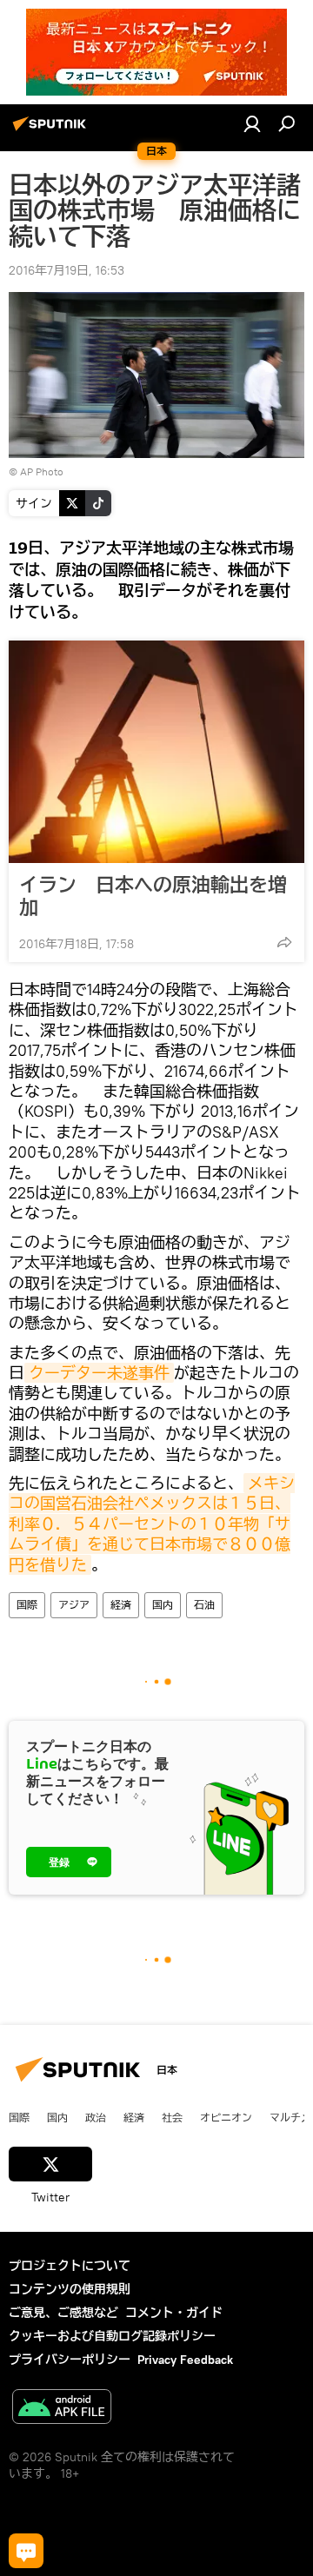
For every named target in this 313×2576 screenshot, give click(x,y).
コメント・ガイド (174, 2313)
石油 (204, 1605)
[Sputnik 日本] (52, 130)
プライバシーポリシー (70, 2360)
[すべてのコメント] (26, 2551)
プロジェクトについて (70, 2266)
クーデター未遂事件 (99, 1373)
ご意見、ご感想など (63, 2313)
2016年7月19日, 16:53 (67, 270)
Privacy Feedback (185, 2360)
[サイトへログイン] (252, 123)
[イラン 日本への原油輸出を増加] (156, 752)
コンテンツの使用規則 (70, 2289)
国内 (163, 1605)
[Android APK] (62, 2409)
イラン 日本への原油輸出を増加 (153, 896)
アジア (74, 1605)
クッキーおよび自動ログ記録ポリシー (112, 2336)
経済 (121, 1605)
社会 (172, 2117)
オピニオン (226, 2117)
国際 (27, 1605)
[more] (284, 942)
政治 (96, 2117)
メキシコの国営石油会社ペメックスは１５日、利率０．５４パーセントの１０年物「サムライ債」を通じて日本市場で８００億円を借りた (152, 1524)
